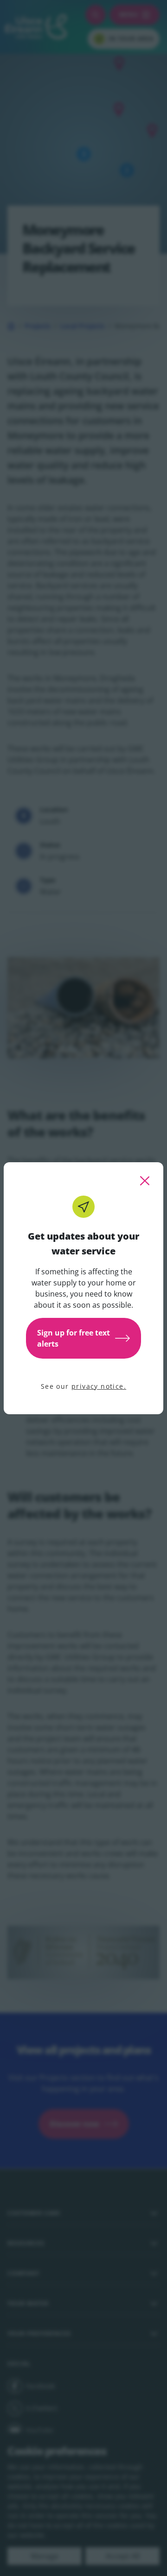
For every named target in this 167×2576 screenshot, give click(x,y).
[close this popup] (145, 1181)
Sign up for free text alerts (74, 1338)
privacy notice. (99, 1386)
